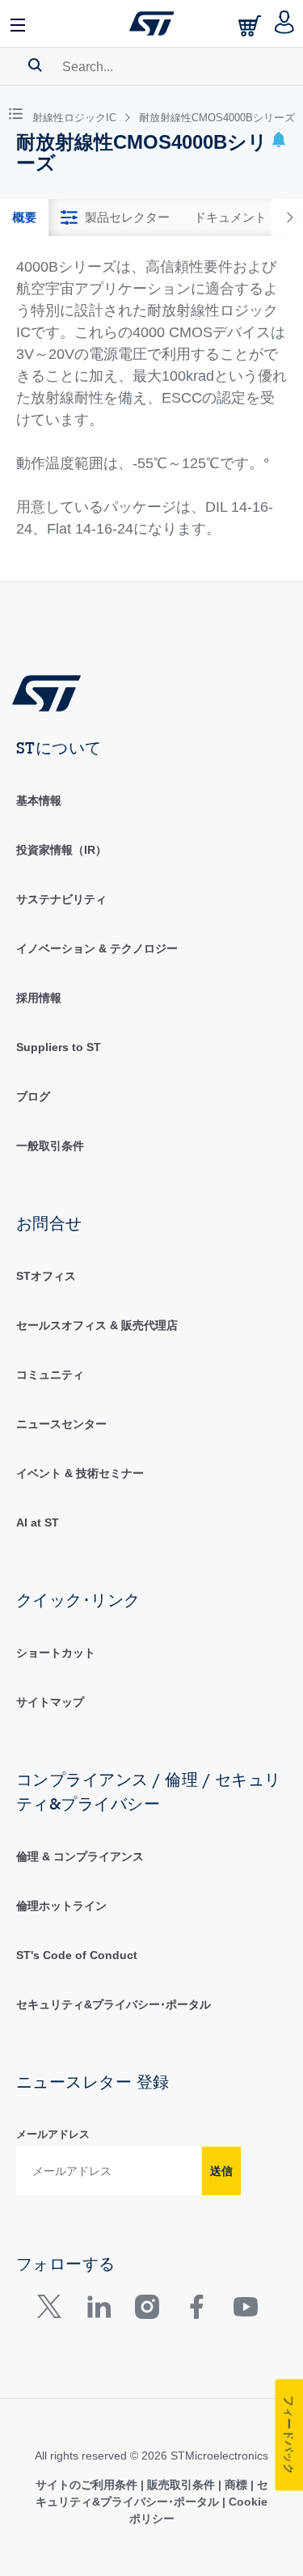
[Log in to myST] (285, 23)
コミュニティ (50, 1375)
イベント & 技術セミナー (80, 1473)
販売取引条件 (181, 2485)
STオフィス (46, 1276)
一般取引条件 (50, 1146)
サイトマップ (50, 1702)
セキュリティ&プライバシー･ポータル (114, 2004)
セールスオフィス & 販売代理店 (97, 1325)
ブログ (33, 1096)
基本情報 (39, 800)
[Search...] (35, 65)
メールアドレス (53, 2134)
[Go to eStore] (251, 25)
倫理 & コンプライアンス (80, 1856)
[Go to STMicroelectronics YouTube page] (245, 2310)
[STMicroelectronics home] (152, 23)
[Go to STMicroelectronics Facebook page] (196, 2310)
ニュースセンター (61, 1424)
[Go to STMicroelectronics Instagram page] (147, 2310)
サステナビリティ (61, 899)
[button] (19, 23)
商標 (236, 2485)
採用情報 (39, 998)
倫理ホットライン (61, 1906)
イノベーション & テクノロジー (97, 948)
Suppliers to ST (59, 1047)
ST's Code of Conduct (77, 1955)
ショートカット (56, 1653)
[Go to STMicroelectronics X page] (53, 2310)
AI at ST (38, 1522)
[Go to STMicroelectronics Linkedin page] (98, 2310)
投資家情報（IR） (61, 850)
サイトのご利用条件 (88, 2485)
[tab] (24, 217)
